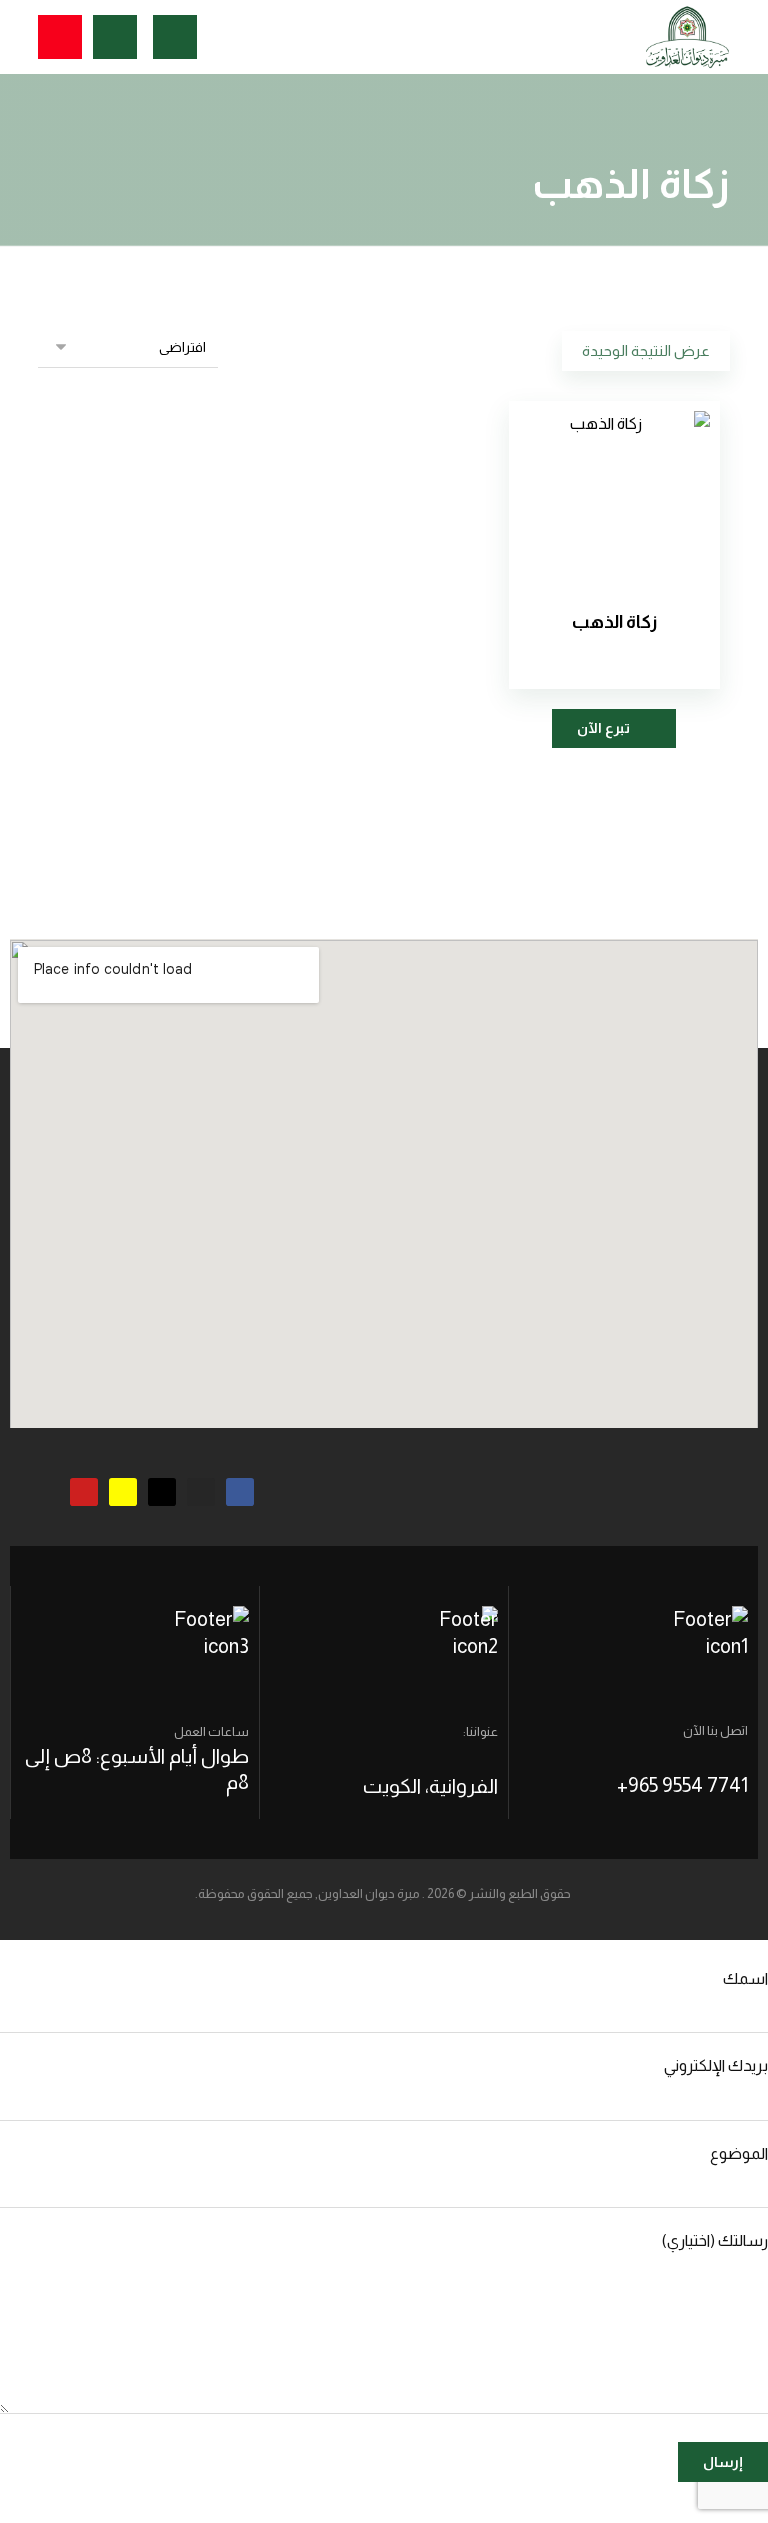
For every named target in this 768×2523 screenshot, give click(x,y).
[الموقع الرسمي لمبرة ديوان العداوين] (687, 37)
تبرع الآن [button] (603, 728)
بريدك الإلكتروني (716, 2065)
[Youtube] (84, 1492)
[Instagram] (201, 1492)
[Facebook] (240, 1492)
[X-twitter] (162, 1492)
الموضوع (739, 2153)
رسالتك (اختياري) (715, 2240)
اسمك (745, 1978)
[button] (60, 37)
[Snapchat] (123, 1492)
